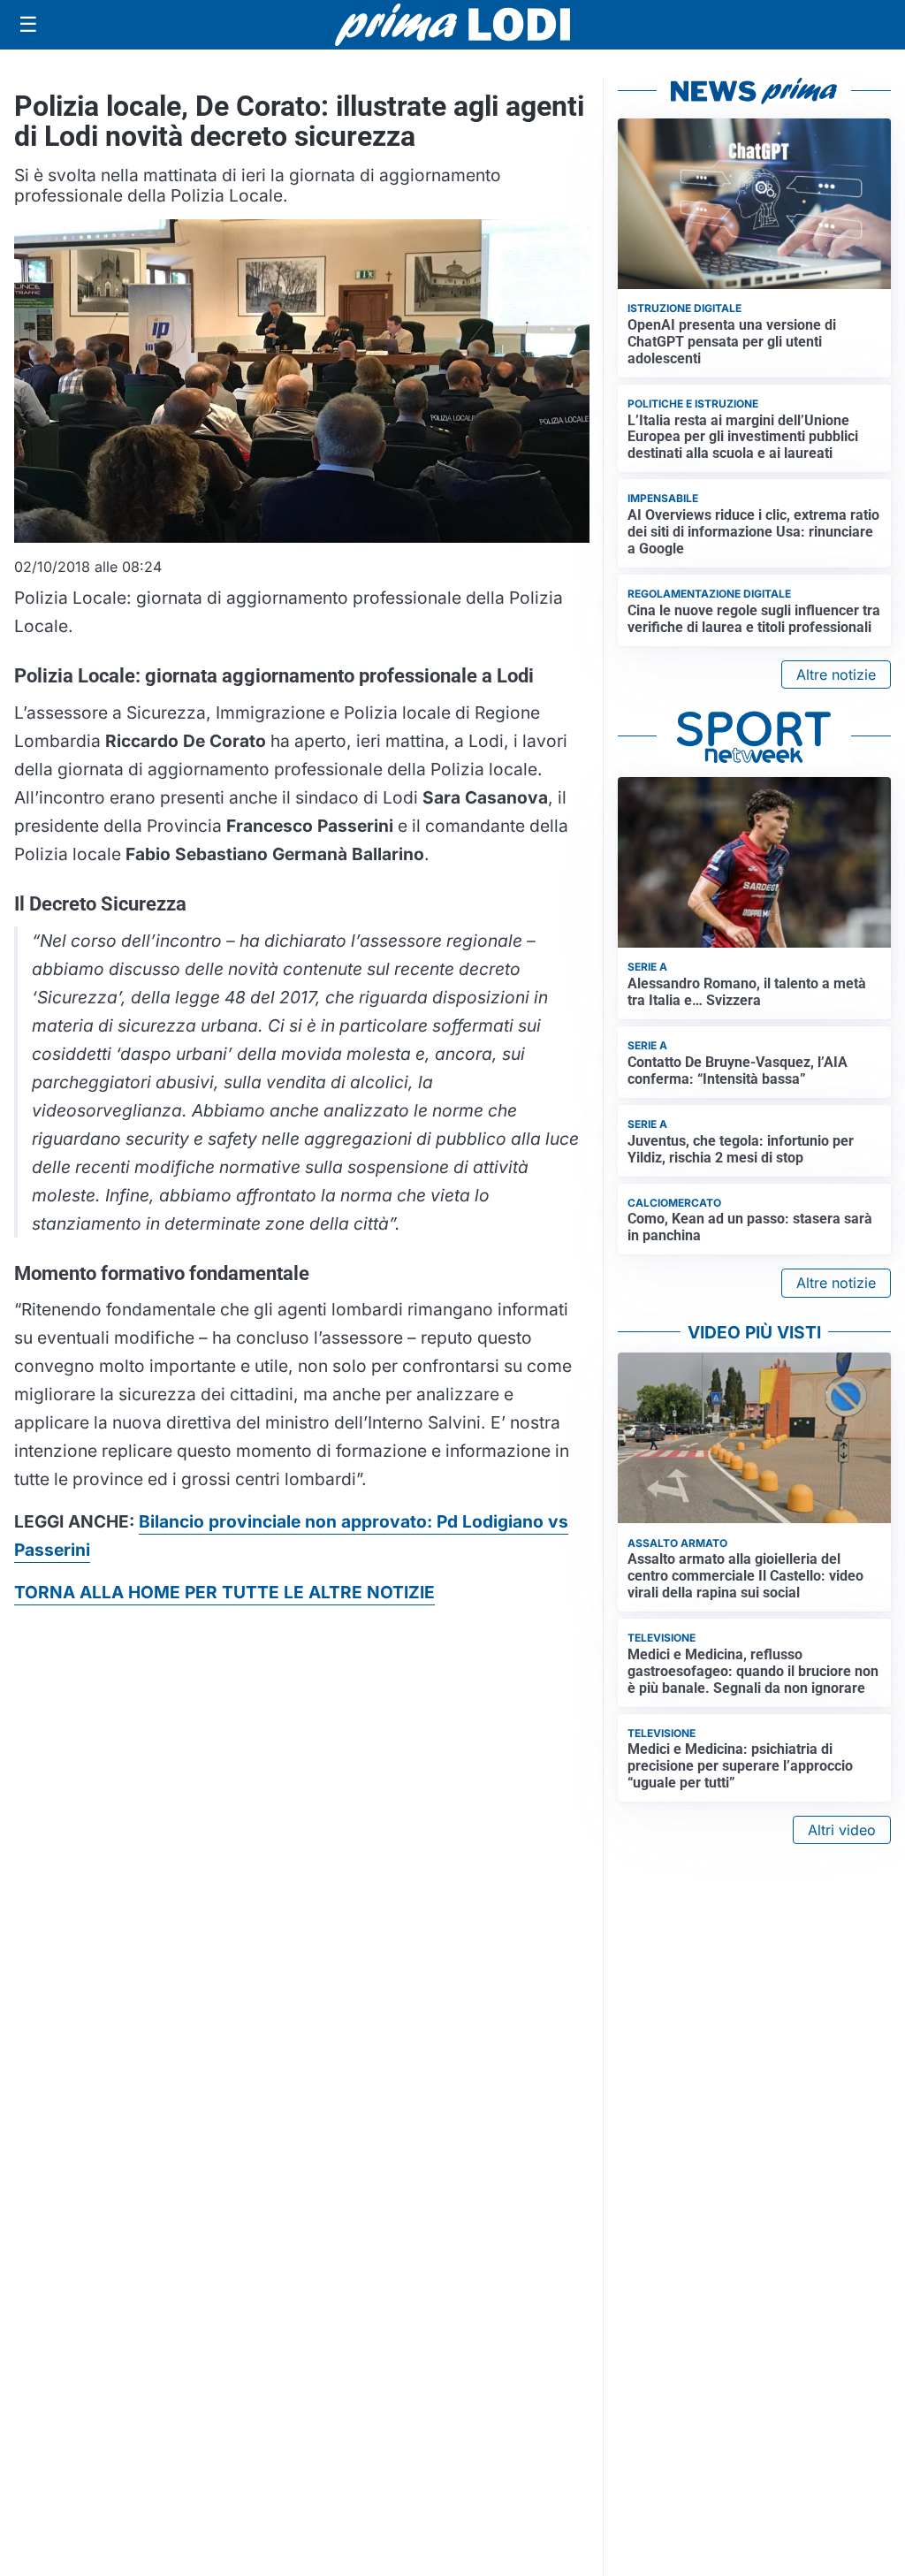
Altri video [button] (842, 1830)
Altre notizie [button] (836, 674)
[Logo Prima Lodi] (453, 25)
